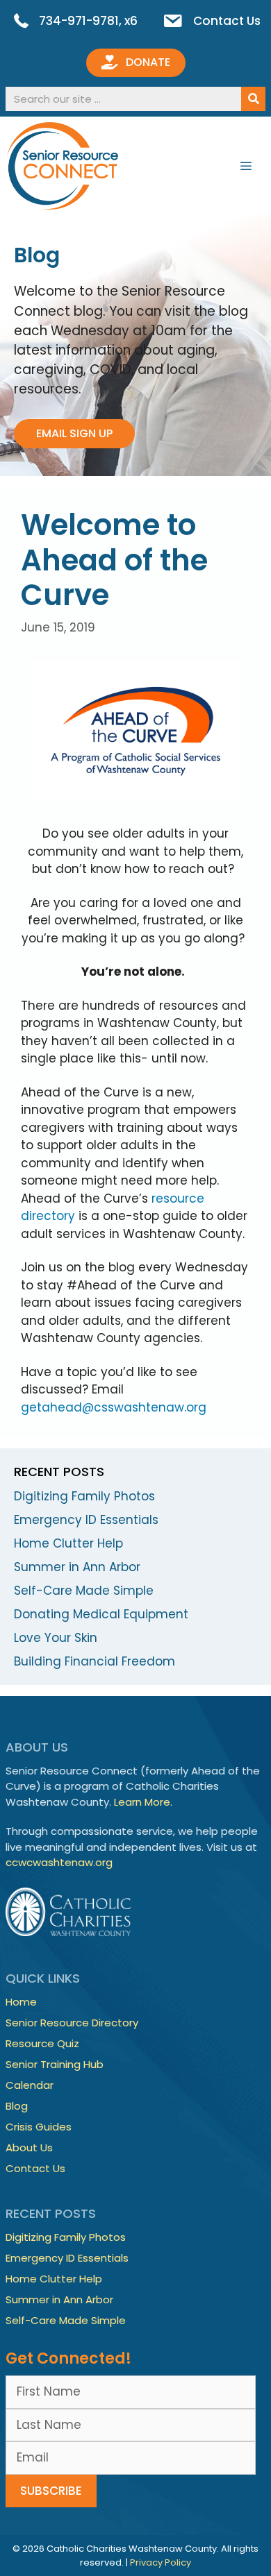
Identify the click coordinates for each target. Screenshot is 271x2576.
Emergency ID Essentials (86, 1520)
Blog (17, 2106)
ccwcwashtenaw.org (59, 1862)
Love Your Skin (56, 1638)
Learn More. (143, 1802)
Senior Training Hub (55, 2064)
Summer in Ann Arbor (77, 1567)
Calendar (30, 2085)
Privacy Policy (161, 2562)
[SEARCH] (253, 99)
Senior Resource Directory (72, 2023)
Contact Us (35, 2168)
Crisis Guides (39, 2127)
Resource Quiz (42, 2043)
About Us (29, 2147)
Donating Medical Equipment (101, 1614)
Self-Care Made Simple (84, 1591)
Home (21, 2002)
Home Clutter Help (68, 1543)
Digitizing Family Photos (84, 1496)
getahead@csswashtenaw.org (114, 1407)
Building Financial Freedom (95, 1661)
